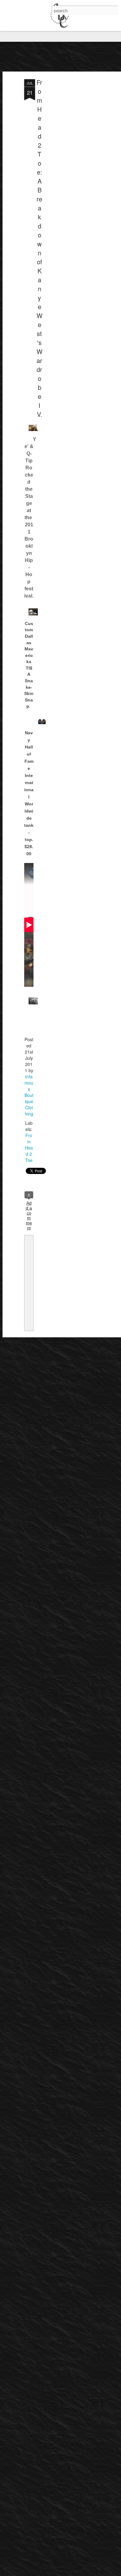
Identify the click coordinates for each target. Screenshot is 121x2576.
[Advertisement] (68, 177)
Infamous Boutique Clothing (29, 1095)
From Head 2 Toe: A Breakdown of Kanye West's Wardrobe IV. (40, 248)
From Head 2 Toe (29, 1148)
